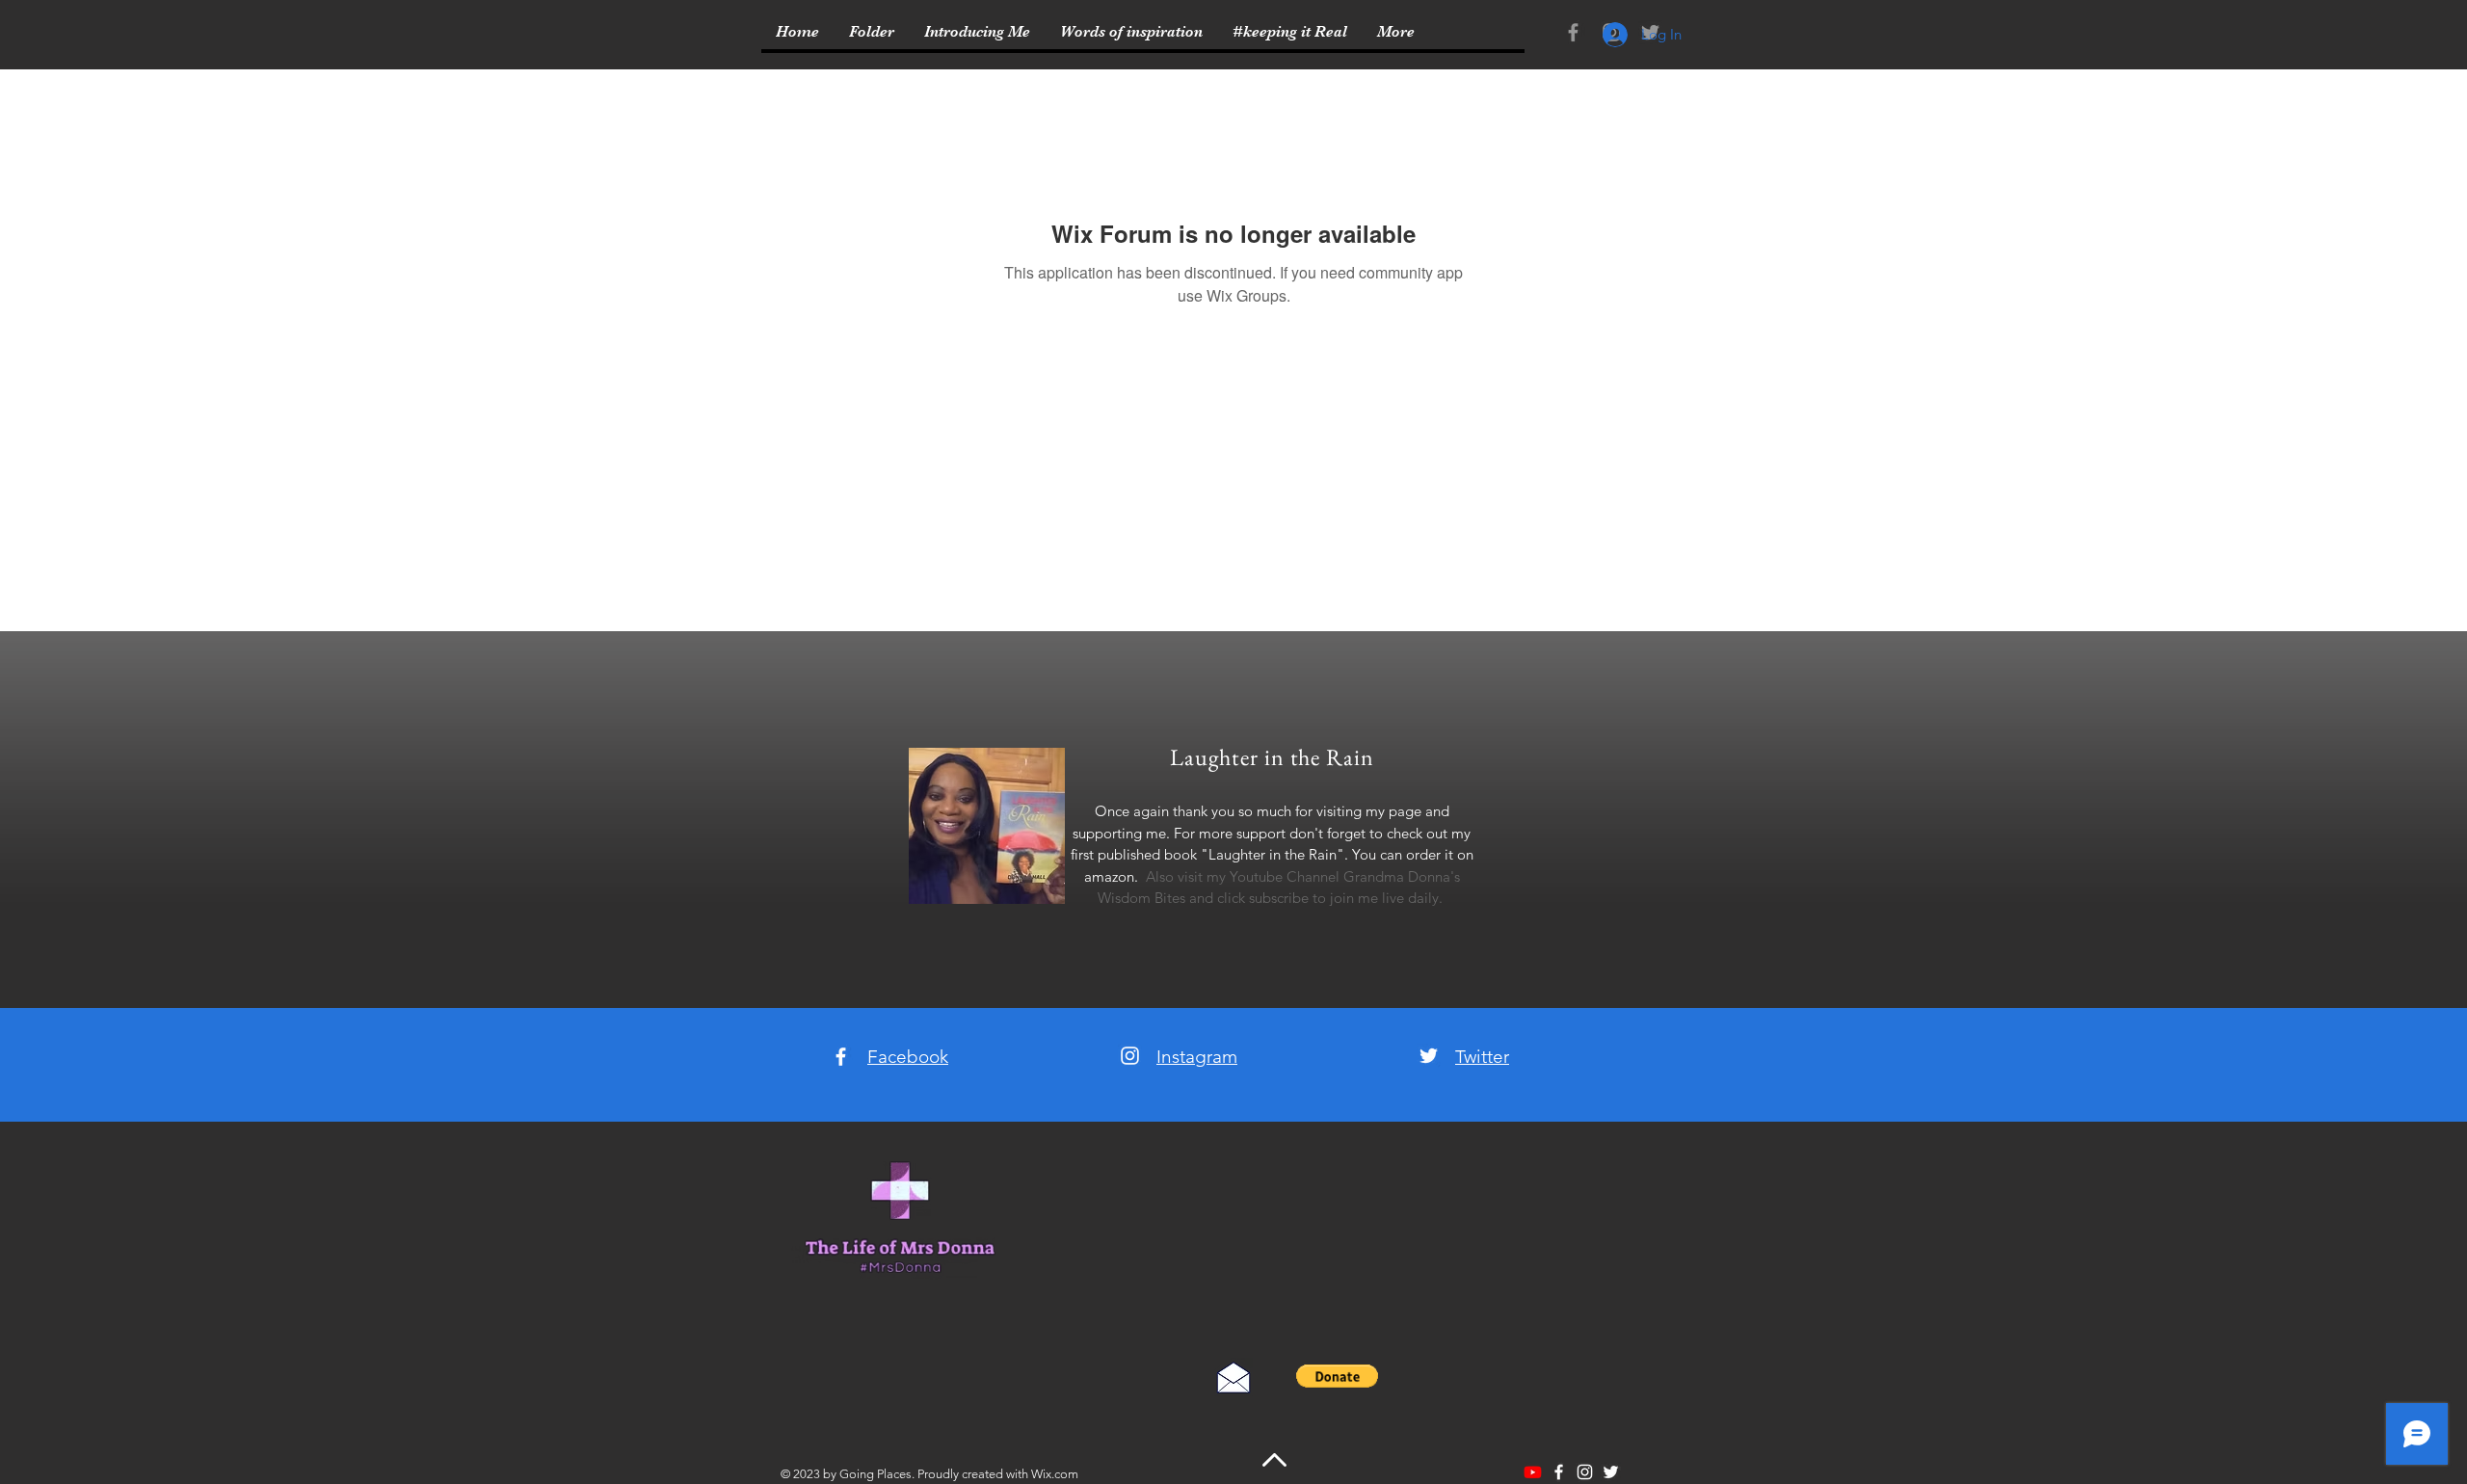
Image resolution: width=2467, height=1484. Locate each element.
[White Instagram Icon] (1130, 1056)
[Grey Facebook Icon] (1573, 32)
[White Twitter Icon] (1429, 1056)
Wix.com (1055, 1474)
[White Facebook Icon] (841, 1057)
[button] (1337, 1376)
